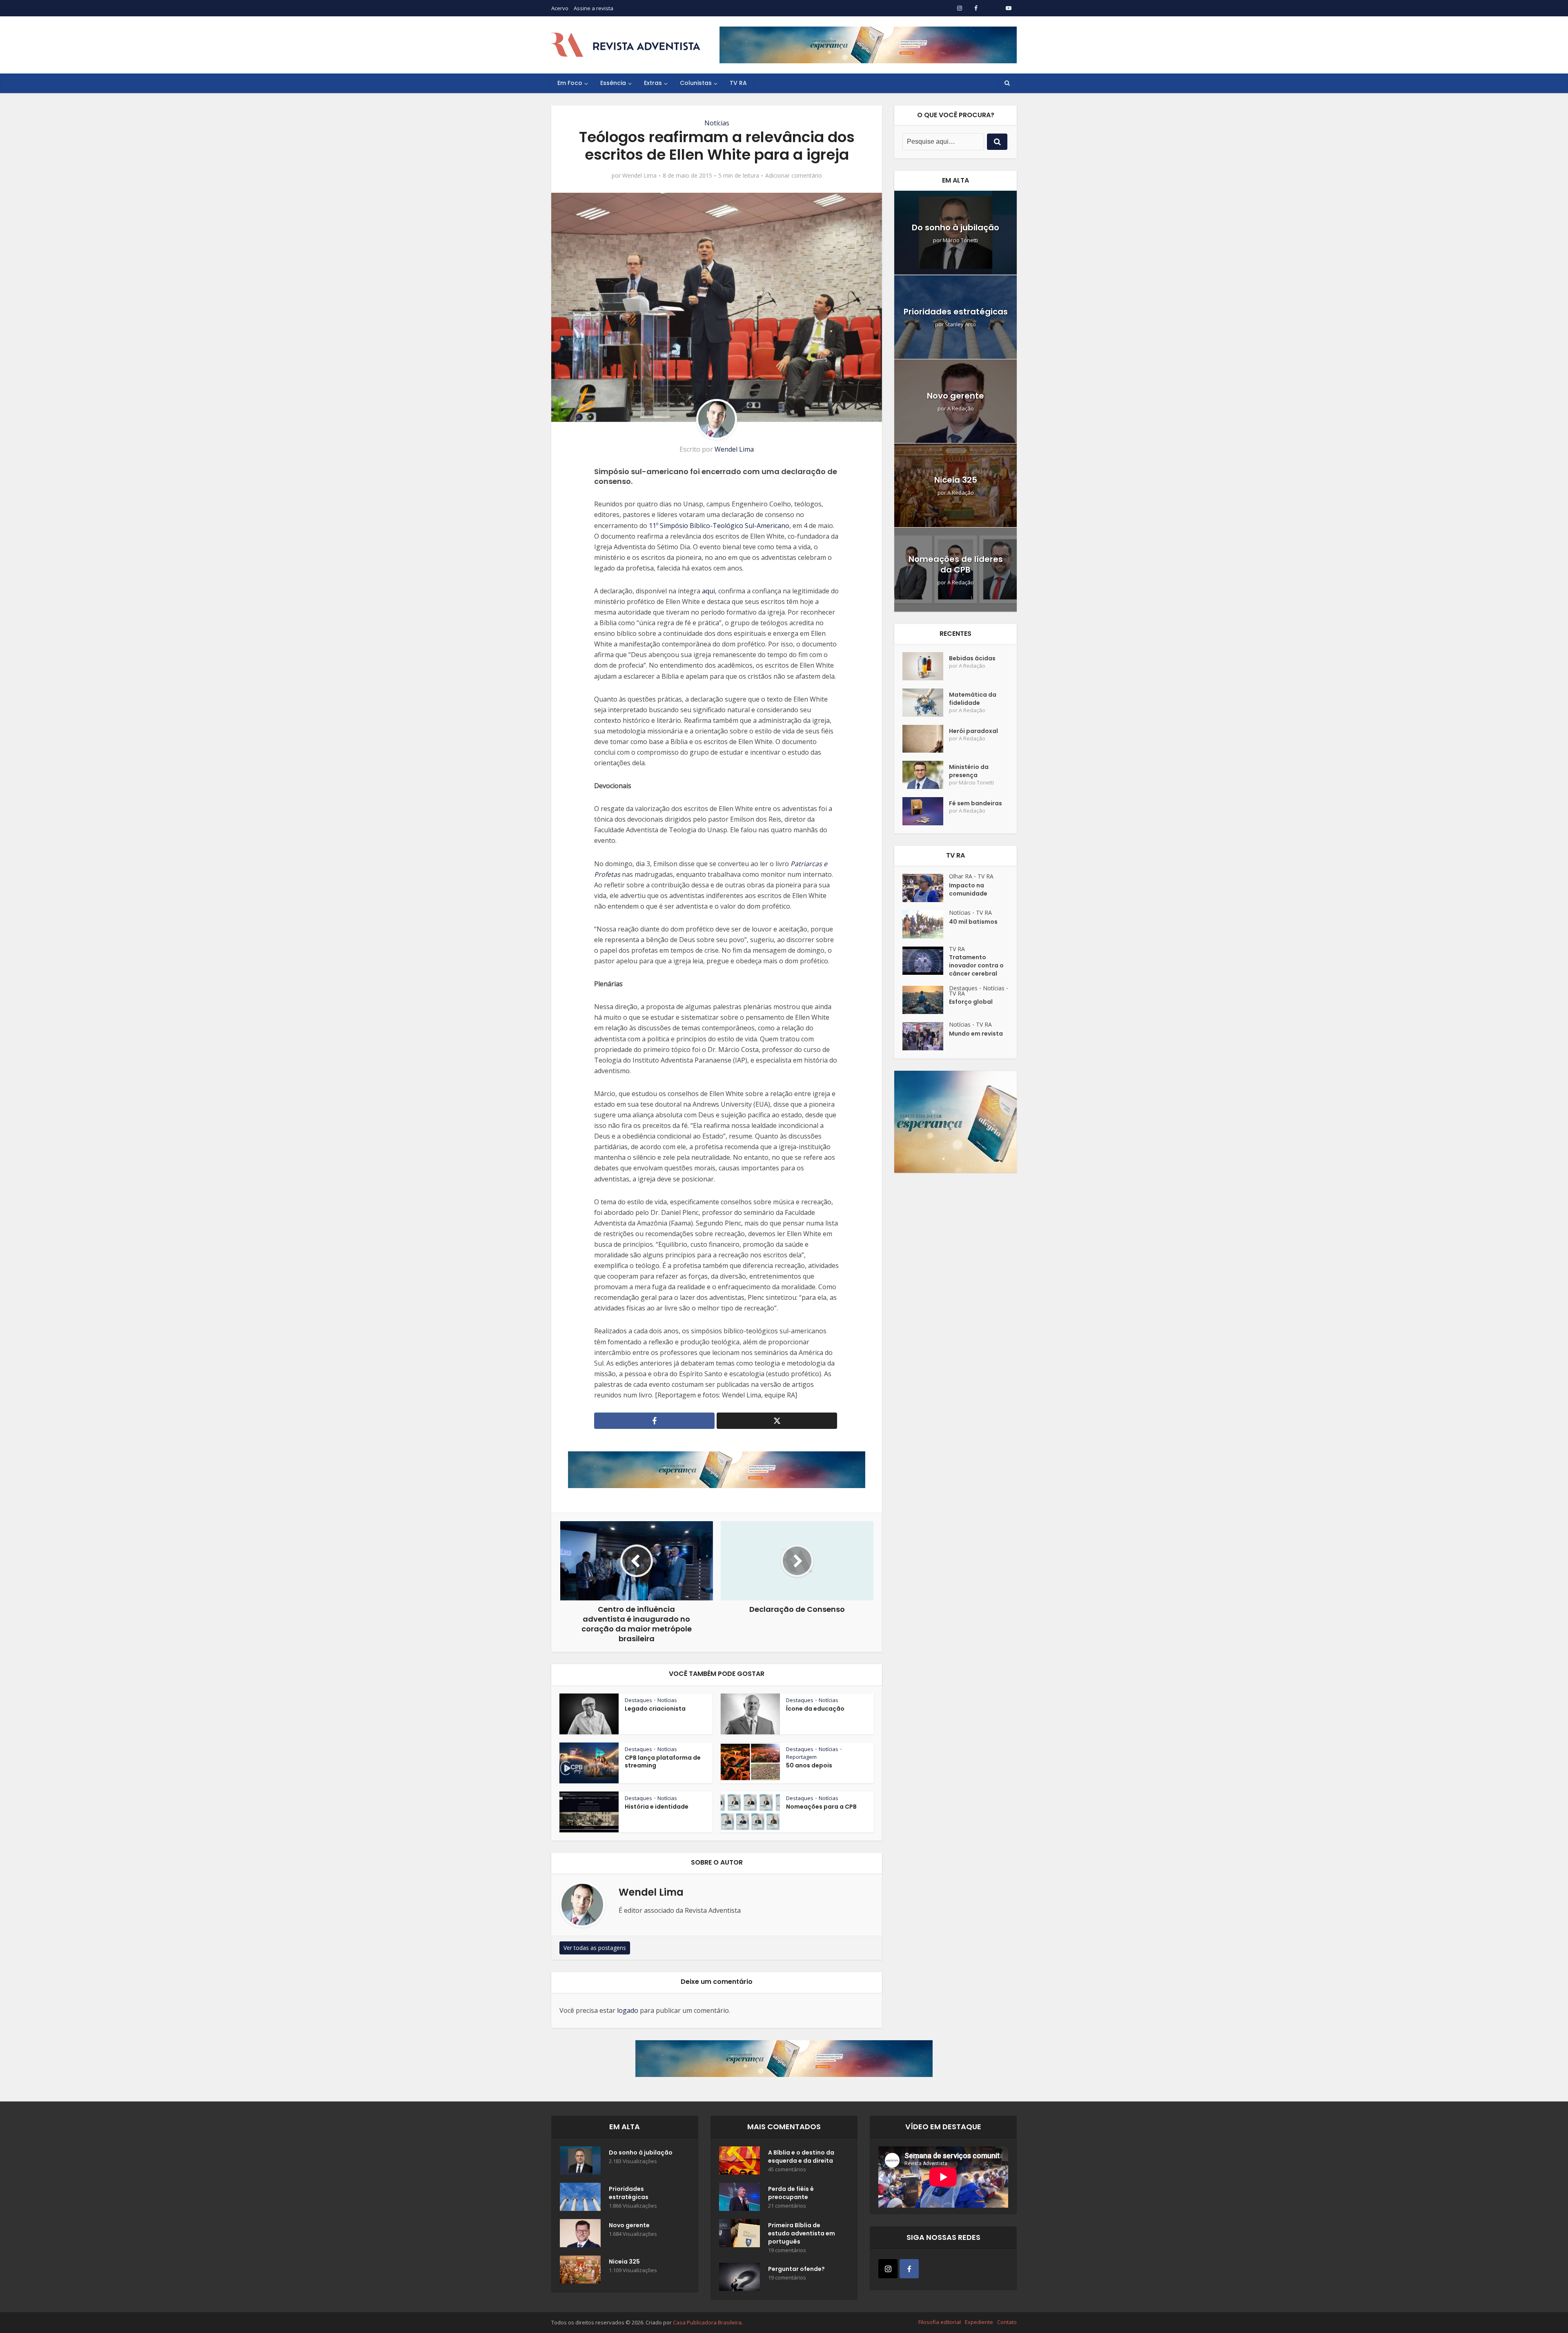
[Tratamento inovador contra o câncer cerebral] (926, 961)
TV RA (738, 83)
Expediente (979, 2322)
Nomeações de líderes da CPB (956, 564)
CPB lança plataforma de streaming (663, 1761)
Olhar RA (961, 876)
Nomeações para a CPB (821, 1807)
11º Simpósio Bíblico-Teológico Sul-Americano (719, 526)
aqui (708, 591)
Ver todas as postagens (595, 1948)
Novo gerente (955, 396)
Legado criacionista (655, 1709)
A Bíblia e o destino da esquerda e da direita (801, 2157)
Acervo (560, 8)
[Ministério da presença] (926, 775)
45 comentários (787, 2169)
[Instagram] (888, 2269)
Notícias (717, 123)
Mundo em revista (976, 1034)
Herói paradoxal (973, 731)
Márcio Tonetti (960, 240)
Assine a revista (594, 8)
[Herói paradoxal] (926, 739)
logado (628, 2010)
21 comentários (787, 2206)
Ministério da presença (969, 771)
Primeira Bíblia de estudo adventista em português (802, 2233)
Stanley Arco (960, 324)
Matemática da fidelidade (973, 699)
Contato (1007, 2322)
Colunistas (696, 83)
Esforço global (971, 1002)
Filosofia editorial (940, 2322)
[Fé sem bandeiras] (926, 811)
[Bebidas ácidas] (926, 666)
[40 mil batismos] (926, 924)
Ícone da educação (815, 1709)
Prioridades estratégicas (956, 312)
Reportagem (801, 1757)
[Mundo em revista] (926, 1036)
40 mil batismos (973, 922)
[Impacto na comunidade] (926, 888)
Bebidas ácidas (972, 658)
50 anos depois (809, 1765)
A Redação (961, 409)
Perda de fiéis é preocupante (791, 2193)
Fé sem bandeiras (976, 803)
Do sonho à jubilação (955, 227)
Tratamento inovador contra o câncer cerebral (976, 965)
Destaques (638, 1700)
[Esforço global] (926, 1000)
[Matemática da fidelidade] (926, 703)
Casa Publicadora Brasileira (707, 2322)
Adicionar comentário (794, 176)
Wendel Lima (639, 176)
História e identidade (657, 1807)
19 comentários (787, 2250)
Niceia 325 (956, 480)
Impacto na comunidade (968, 889)
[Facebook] (909, 2269)
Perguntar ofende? (796, 2269)
